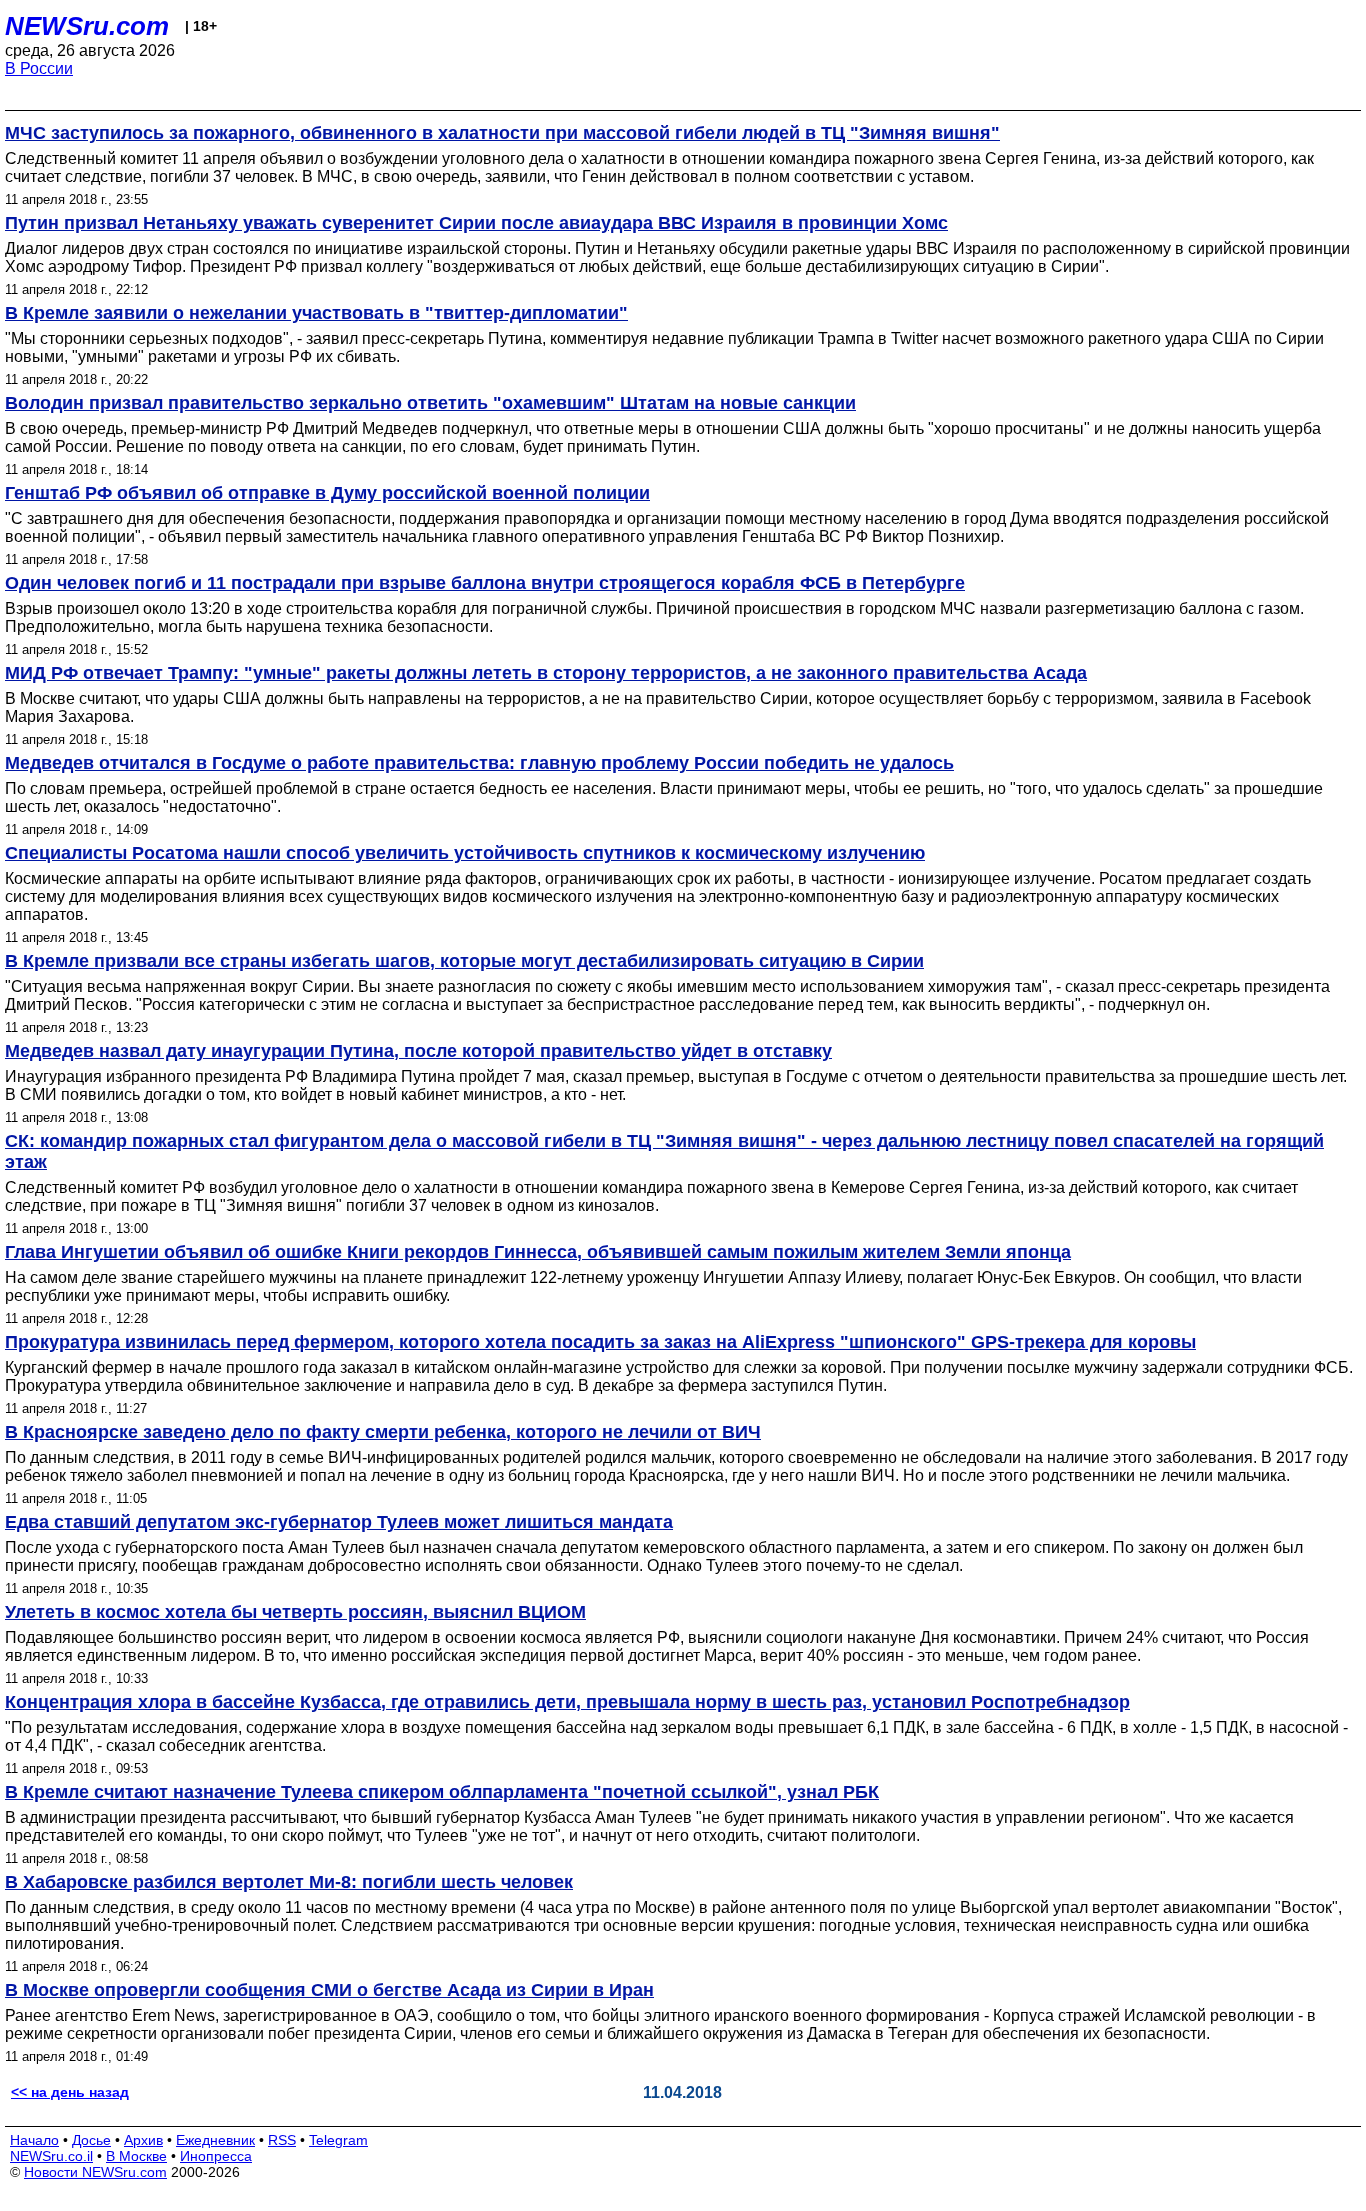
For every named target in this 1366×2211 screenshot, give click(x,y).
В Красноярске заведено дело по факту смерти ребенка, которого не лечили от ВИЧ (383, 1432)
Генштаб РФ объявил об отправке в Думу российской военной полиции (327, 493)
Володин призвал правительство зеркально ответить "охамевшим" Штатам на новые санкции (430, 403)
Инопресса (216, 2156)
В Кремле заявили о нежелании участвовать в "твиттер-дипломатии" (316, 313)
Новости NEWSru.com (95, 2172)
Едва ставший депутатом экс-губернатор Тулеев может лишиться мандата (339, 1522)
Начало (34, 2140)
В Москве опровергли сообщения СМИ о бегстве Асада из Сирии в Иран (329, 1990)
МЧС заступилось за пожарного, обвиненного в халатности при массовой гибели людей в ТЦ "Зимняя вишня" (502, 133)
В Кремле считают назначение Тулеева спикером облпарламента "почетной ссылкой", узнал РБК (442, 1792)
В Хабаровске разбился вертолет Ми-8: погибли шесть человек (289, 1882)
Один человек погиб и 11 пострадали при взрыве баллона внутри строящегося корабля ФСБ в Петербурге (485, 583)
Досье (91, 2140)
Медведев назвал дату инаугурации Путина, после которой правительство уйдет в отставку (418, 1051)
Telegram (338, 2140)
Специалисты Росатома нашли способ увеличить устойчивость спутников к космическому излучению (465, 853)
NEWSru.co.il (51, 2156)
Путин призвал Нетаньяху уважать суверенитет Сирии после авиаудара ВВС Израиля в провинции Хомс (476, 223)
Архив (143, 2140)
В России (39, 68)
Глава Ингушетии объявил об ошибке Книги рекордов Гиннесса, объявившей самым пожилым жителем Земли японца (538, 1252)
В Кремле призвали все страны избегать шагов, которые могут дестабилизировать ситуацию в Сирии (464, 961)
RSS (282, 2140)
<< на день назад (70, 2092)
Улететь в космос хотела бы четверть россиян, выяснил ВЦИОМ (295, 1612)
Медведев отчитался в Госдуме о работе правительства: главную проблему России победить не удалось (479, 763)
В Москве (136, 2156)
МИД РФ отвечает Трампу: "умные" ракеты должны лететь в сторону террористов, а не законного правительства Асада (546, 673)
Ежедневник (215, 2140)
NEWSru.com (87, 26)
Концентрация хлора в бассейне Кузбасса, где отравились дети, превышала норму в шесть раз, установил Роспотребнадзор (567, 1702)
